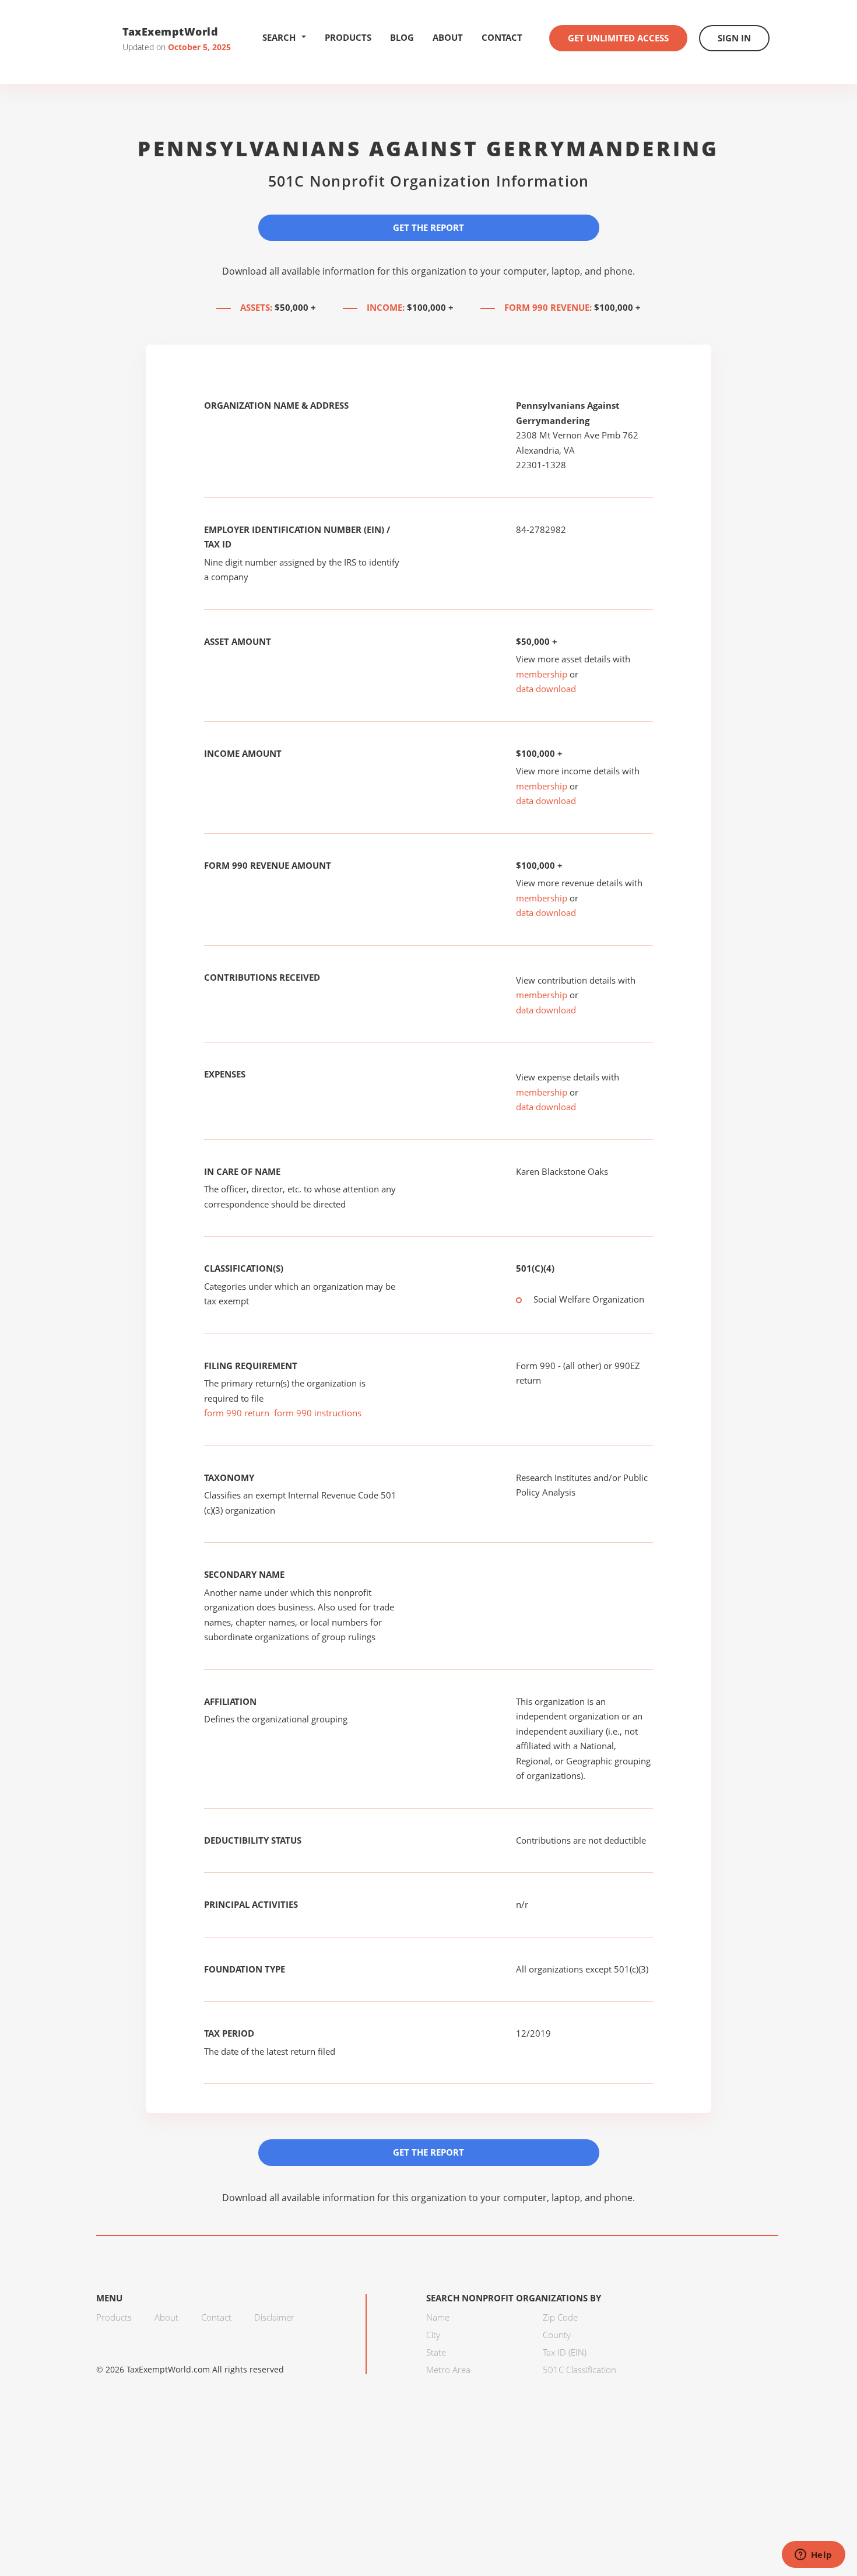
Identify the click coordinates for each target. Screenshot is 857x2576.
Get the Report (428, 227)
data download (546, 689)
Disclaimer (274, 2317)
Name (438, 2317)
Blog (402, 37)
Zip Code (560, 2317)
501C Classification (579, 2370)
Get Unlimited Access (618, 38)
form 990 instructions (318, 1413)
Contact (502, 37)
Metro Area (448, 2370)
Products (348, 37)
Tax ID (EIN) (565, 2352)
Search (279, 37)
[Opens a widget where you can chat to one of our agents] (813, 2556)
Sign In (734, 38)
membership (542, 674)
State (436, 2352)
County (557, 2335)
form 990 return (237, 1413)
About (448, 37)
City (433, 2335)
